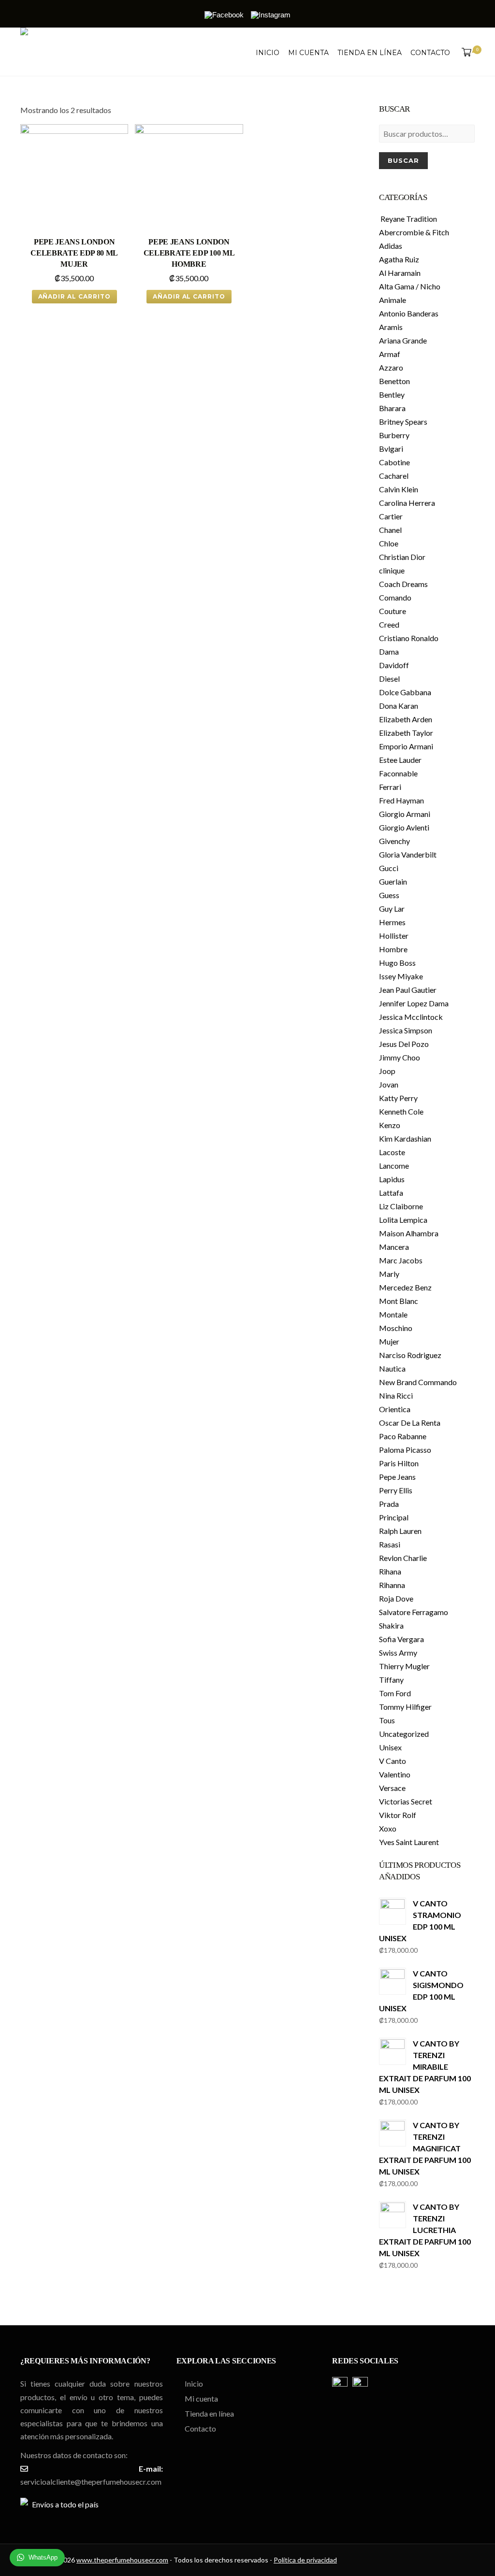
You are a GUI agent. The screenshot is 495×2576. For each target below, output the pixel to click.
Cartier (391, 516)
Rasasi (390, 1544)
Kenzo (390, 1125)
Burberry (394, 435)
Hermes (392, 922)
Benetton (394, 381)
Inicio (268, 53)
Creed (389, 624)
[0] (465, 53)
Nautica (392, 1368)
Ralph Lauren (400, 1531)
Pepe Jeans (397, 1477)
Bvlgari (391, 449)
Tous (387, 1720)
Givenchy (394, 841)
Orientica (395, 1409)
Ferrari (390, 787)
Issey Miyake (401, 976)
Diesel (389, 679)
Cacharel (394, 476)
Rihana (390, 1571)
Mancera (394, 1247)
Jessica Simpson (406, 1030)
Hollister (394, 936)
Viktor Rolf (398, 1815)
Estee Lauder (400, 760)
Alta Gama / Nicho (410, 286)
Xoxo (388, 1828)
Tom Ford (395, 1693)
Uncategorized (404, 1734)
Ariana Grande (403, 340)
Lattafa (391, 1193)
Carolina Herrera (407, 503)
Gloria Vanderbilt (408, 854)
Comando (395, 597)
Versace (392, 1788)
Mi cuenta (308, 53)
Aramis (391, 327)
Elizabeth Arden (406, 719)
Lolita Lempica (403, 1220)
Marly (389, 1274)
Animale (393, 300)
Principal (394, 1517)
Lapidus (392, 1179)
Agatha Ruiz (399, 259)
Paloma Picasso (405, 1450)
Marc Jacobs (401, 1260)
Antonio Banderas (409, 313)
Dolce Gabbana (405, 692)
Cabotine (394, 462)
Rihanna (392, 1585)
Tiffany (391, 1680)
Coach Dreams (403, 584)
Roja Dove (396, 1598)
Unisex (390, 1747)
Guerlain (393, 881)
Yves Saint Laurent (409, 1842)
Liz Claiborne (401, 1206)
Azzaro (391, 367)
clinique (392, 570)
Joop (387, 1071)
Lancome (394, 1166)
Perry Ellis (396, 1490)
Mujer (389, 1341)
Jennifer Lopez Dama (414, 1003)
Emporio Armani (406, 746)
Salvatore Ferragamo (414, 1612)
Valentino (395, 1774)
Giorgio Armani (405, 814)
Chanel (390, 530)
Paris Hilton (399, 1463)
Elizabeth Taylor (406, 733)
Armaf (390, 354)
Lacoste (392, 1152)
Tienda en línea (370, 53)
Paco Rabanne (403, 1436)
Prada (389, 1504)
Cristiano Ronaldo (409, 638)
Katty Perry (398, 1098)
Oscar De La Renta (410, 1423)
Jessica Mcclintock (411, 1017)
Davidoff (394, 665)
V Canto (393, 1761)
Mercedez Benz (405, 1287)
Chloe (389, 543)
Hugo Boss (397, 963)
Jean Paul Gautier (408, 990)
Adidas (391, 246)
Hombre (393, 949)
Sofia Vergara (401, 1639)
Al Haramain (400, 273)
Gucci (389, 868)
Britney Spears (403, 422)
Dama (389, 651)
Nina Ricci (396, 1395)
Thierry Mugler (404, 1666)
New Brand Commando (418, 1382)
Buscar (403, 160)
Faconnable (398, 773)
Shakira (391, 1625)
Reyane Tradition (408, 219)
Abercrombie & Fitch (414, 232)
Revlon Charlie (403, 1558)
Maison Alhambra (409, 1233)
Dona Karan (399, 706)
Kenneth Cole (401, 1111)
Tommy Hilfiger (405, 1707)
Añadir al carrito (74, 296)
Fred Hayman (401, 800)
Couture (393, 611)
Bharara (392, 408)
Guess (389, 895)
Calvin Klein (399, 489)
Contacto (430, 53)
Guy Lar (392, 909)
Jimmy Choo (400, 1057)
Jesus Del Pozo (404, 1044)
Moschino (396, 1328)
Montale (393, 1314)
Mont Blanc (399, 1301)
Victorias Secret (406, 1801)
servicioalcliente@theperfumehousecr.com (91, 2482)
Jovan (389, 1084)
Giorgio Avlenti (404, 827)
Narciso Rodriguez (410, 1355)
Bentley (392, 394)
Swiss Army (398, 1653)
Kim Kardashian (405, 1138)
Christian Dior (402, 557)
